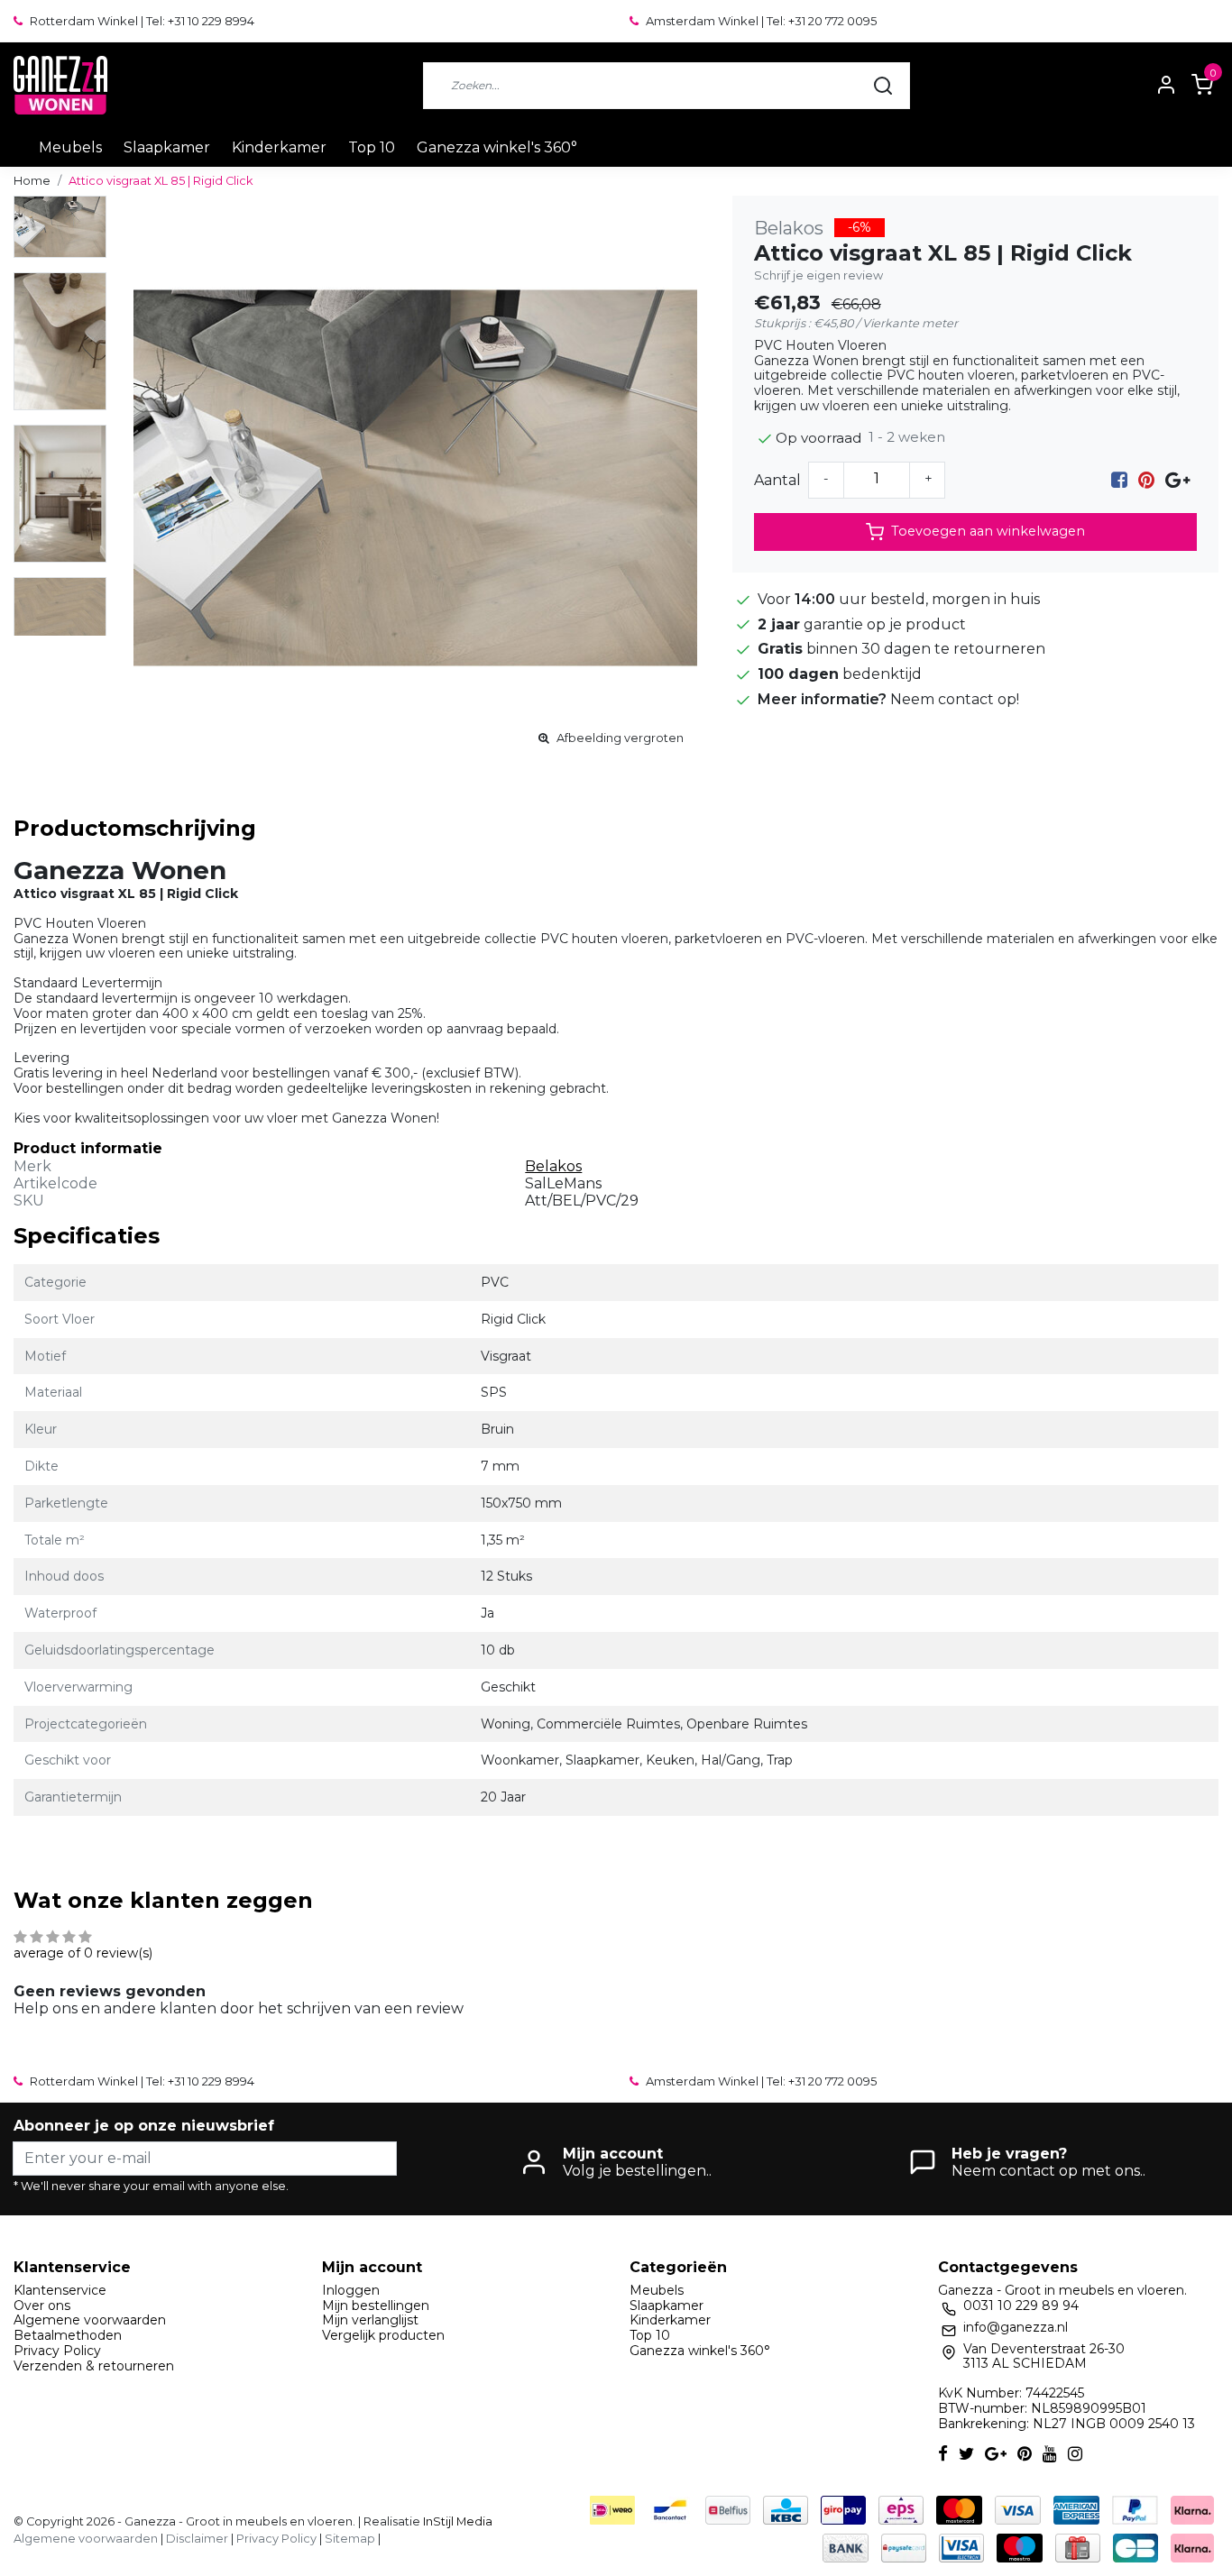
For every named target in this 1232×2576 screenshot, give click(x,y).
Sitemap (350, 2539)
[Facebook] (1119, 480)
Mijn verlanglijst (370, 2320)
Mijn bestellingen (376, 2306)
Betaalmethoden (68, 2335)
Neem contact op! (955, 699)
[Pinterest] (1146, 480)
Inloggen (351, 2290)
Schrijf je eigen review (818, 275)
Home (32, 181)
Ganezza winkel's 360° (497, 147)
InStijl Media (456, 2521)
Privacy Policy (57, 2351)
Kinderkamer (279, 147)
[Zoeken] (883, 86)
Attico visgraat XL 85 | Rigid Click (161, 181)
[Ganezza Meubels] (60, 85)
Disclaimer (197, 2539)
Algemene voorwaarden (90, 2320)
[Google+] (1177, 480)
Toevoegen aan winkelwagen (988, 531)
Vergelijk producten (383, 2335)
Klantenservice (60, 2290)
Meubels (70, 147)
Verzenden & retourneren (94, 2366)
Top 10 (372, 147)
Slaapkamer (167, 147)
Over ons (42, 2306)
